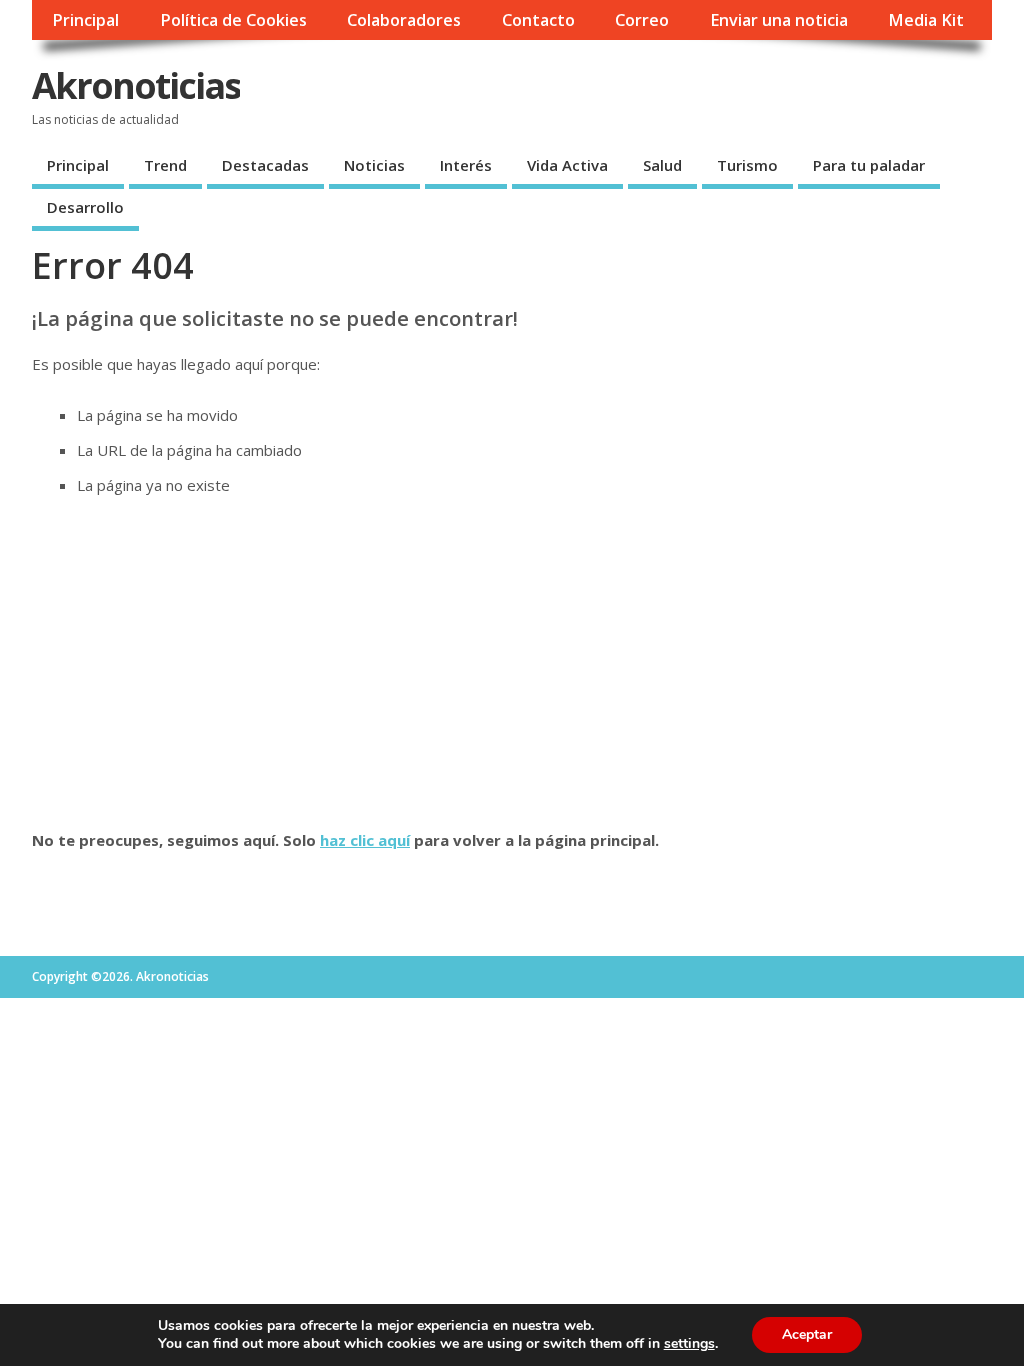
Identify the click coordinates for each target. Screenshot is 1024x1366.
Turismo (747, 165)
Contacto (538, 20)
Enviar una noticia (779, 20)
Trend (165, 165)
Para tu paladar (869, 165)
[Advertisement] (512, 663)
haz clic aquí (365, 840)
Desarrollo (85, 207)
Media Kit (926, 20)
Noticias (374, 165)
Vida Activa (567, 165)
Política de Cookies (233, 20)
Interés (466, 165)
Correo (642, 20)
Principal (85, 20)
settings (689, 1344)
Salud (662, 165)
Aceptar (807, 1334)
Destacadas (265, 165)
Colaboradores (404, 20)
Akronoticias (136, 85)
